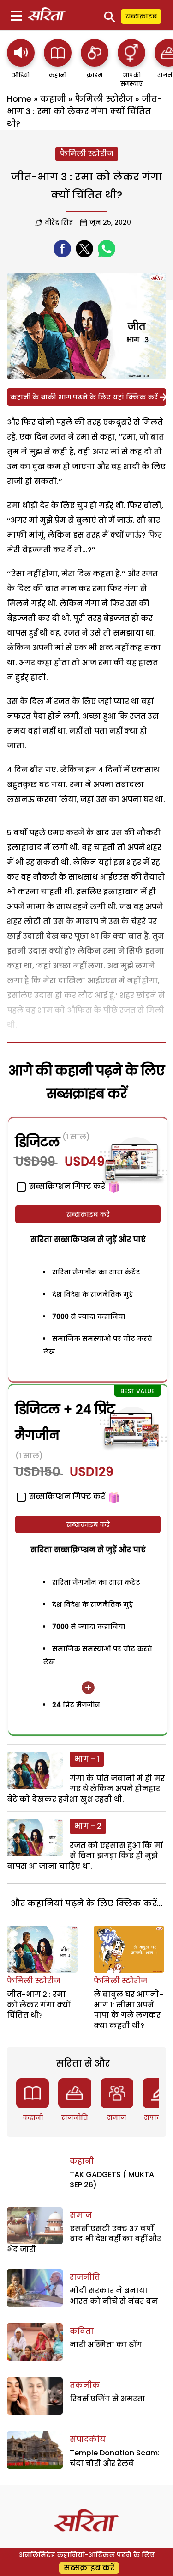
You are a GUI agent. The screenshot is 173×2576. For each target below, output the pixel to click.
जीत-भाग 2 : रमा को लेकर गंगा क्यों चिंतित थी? (39, 2005)
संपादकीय (88, 2439)
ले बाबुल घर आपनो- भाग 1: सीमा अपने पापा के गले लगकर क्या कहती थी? (128, 2010)
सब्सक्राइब (141, 16)
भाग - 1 (87, 1759)
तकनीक (85, 2385)
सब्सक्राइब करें (88, 1214)
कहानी (53, 99)
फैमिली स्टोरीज (104, 99)
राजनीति (75, 2117)
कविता (82, 2331)
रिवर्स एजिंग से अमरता (107, 2399)
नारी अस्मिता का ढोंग (106, 2345)
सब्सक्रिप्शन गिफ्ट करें (66, 1496)
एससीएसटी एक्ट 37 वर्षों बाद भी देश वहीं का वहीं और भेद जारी (84, 2239)
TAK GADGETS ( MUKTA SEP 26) (112, 2180)
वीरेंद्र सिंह (59, 222)
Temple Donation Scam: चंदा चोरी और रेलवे (115, 2458)
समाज (117, 2117)
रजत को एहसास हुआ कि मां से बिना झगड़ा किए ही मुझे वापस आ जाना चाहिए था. (85, 1856)
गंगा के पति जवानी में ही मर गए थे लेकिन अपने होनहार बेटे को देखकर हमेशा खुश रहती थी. (86, 1789)
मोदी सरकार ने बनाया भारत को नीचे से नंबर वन (114, 2296)
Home (19, 99)
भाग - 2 (88, 1826)
